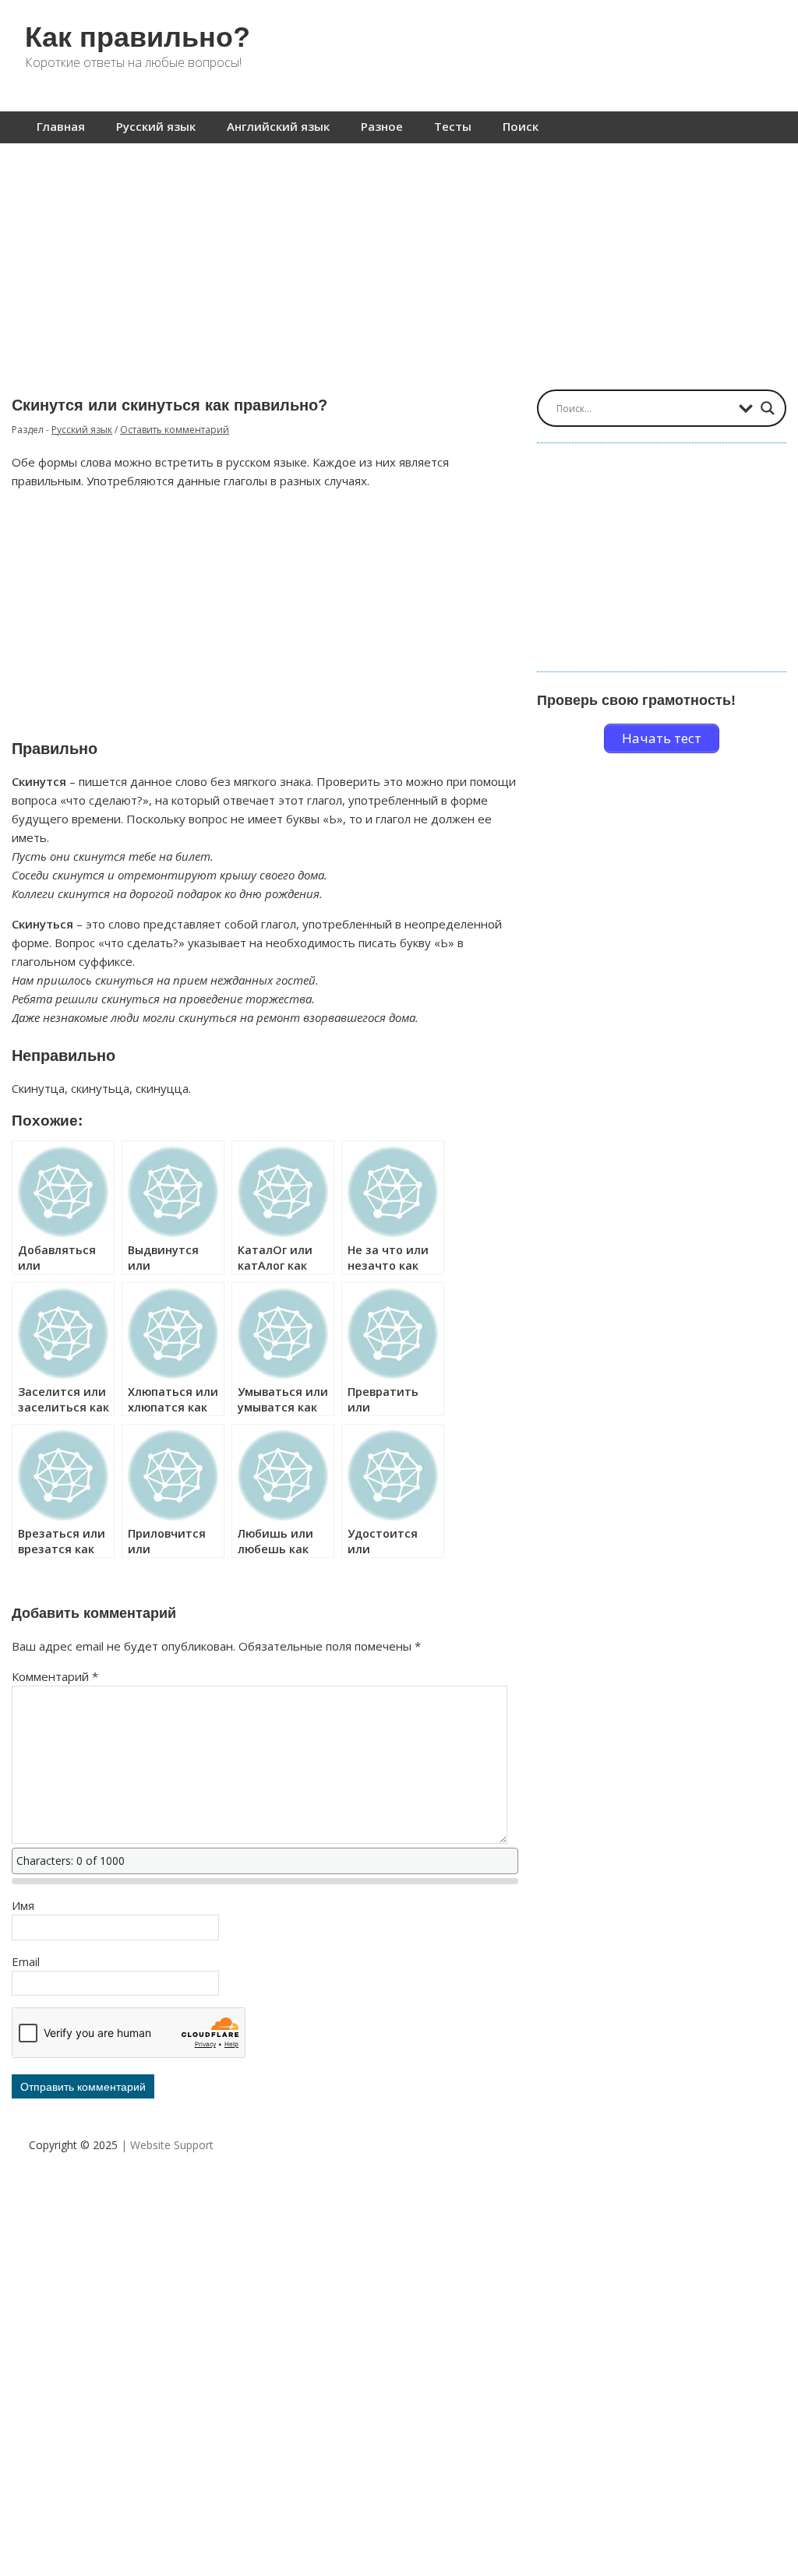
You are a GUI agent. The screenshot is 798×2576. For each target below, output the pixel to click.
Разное (382, 126)
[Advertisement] (399, 259)
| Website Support (167, 2145)
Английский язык (278, 126)
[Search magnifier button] (768, 408)
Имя (23, 1905)
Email (26, 1961)
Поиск (521, 126)
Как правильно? (138, 37)
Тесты (453, 126)
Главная (61, 126)
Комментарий (55, 1676)
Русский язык (156, 126)
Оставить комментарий (175, 430)
